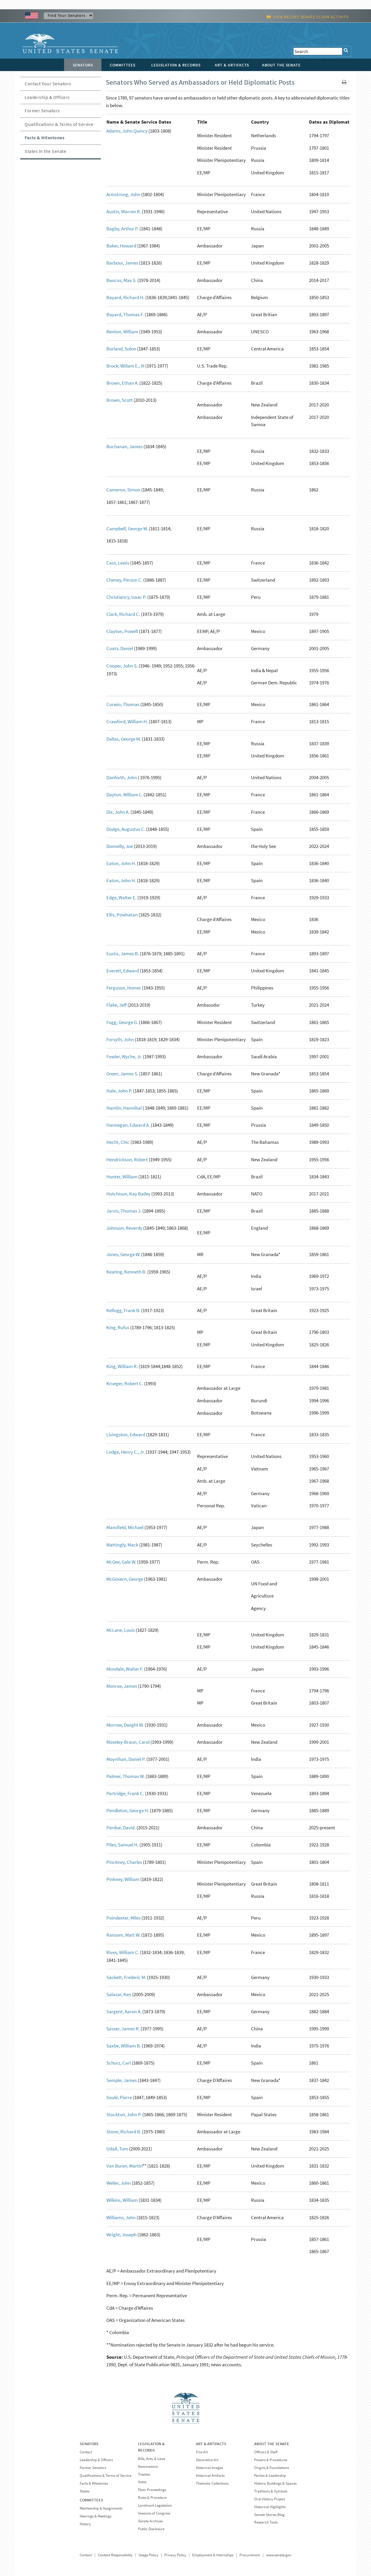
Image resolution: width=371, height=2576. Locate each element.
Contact (86, 2452)
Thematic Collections (212, 2483)
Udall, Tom (117, 2149)
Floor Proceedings (152, 2490)
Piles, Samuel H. (122, 1845)
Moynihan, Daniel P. (126, 1759)
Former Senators (42, 111)
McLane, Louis (121, 1630)
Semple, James (122, 2080)
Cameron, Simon (123, 490)
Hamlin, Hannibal (124, 1108)
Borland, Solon (121, 349)
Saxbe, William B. (124, 2046)
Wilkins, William (122, 2200)
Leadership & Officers (47, 97)
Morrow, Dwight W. (125, 1725)
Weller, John (119, 2183)
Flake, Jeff (117, 1005)
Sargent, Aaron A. (124, 2011)
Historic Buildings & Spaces (275, 2483)
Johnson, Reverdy (124, 1228)
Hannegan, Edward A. (128, 1125)
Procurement (250, 2555)
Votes (142, 2482)
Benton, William (122, 332)
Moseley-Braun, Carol (128, 1742)
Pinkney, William (123, 1879)
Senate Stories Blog (269, 2515)
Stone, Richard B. (124, 2132)
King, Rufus (118, 1327)
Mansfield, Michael (125, 1527)
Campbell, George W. (127, 529)
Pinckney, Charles (124, 1862)
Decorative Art (207, 2460)
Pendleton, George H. (128, 1810)
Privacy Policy (175, 2555)
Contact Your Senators (48, 84)
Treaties (144, 2474)
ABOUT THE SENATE (272, 2444)
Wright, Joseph (121, 2235)
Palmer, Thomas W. (126, 1776)
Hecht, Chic (118, 1142)
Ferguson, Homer (124, 988)
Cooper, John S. (122, 666)
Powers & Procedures (271, 2460)
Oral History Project (270, 2499)
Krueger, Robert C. (125, 1383)
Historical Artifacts (210, 2475)
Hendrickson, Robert (127, 1159)
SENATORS (89, 2444)
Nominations (148, 2466)
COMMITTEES (91, 2500)
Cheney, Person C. (124, 580)
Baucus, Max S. (121, 280)
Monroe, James (122, 1686)
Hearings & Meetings (96, 2516)
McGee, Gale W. (121, 1562)
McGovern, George (125, 1579)
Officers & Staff (266, 2452)
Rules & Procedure (152, 2498)
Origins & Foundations (272, 2468)
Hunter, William (122, 1177)
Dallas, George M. (124, 739)
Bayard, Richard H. (125, 297)
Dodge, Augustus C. (126, 829)
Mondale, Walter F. (125, 1669)
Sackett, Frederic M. (126, 1977)
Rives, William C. (123, 1952)
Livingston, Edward (126, 1434)
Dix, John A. (118, 812)
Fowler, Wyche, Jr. (124, 1057)
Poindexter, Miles (123, 1918)
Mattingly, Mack (122, 1545)
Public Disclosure (151, 2529)
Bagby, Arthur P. (122, 229)
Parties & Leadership (270, 2475)
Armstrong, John (123, 194)
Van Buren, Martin (124, 2166)
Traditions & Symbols (271, 2491)
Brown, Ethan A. (122, 383)
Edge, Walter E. (121, 898)
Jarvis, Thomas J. (124, 1211)
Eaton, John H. (121, 863)
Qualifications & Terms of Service (59, 124)
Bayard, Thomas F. (125, 314)
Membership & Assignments (101, 2508)
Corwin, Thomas (123, 704)
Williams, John (121, 2217)
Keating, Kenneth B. (126, 1272)
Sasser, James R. (123, 2029)
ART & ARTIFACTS (211, 2444)
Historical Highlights (270, 2507)
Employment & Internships (213, 2555)
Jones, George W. (123, 1254)
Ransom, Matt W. (123, 1935)
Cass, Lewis (118, 563)
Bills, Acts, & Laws (152, 2459)
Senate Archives (150, 2521)
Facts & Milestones (44, 138)
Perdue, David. (121, 1828)
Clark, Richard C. (123, 614)
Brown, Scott (120, 400)
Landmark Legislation (155, 2505)
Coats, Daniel (120, 648)
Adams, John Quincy (127, 131)
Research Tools (266, 2522)
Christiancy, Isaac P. (126, 597)
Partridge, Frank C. (125, 1793)
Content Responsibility (115, 2555)
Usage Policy (148, 2555)
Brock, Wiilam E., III (125, 366)
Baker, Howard (121, 246)
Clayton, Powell (122, 631)
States (84, 2491)
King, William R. (122, 1366)
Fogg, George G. (122, 1022)
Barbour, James (122, 263)
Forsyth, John (120, 1039)
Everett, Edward (123, 971)
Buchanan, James (124, 446)
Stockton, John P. (124, 2114)
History (85, 2524)
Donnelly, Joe (120, 846)
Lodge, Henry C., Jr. (126, 1452)
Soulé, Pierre (119, 2097)
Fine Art (202, 2452)
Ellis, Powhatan (122, 915)
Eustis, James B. (123, 954)
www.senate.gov (279, 2555)
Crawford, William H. (127, 721)
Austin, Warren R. (124, 211)
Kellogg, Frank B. (123, 1310)
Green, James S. (122, 1074)
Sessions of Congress (154, 2513)
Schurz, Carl (119, 2063)
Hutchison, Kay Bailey (128, 1194)
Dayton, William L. (124, 795)
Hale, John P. (119, 1091)
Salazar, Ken (119, 1994)
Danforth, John (122, 777)
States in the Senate (45, 151)
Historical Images (209, 2468)
